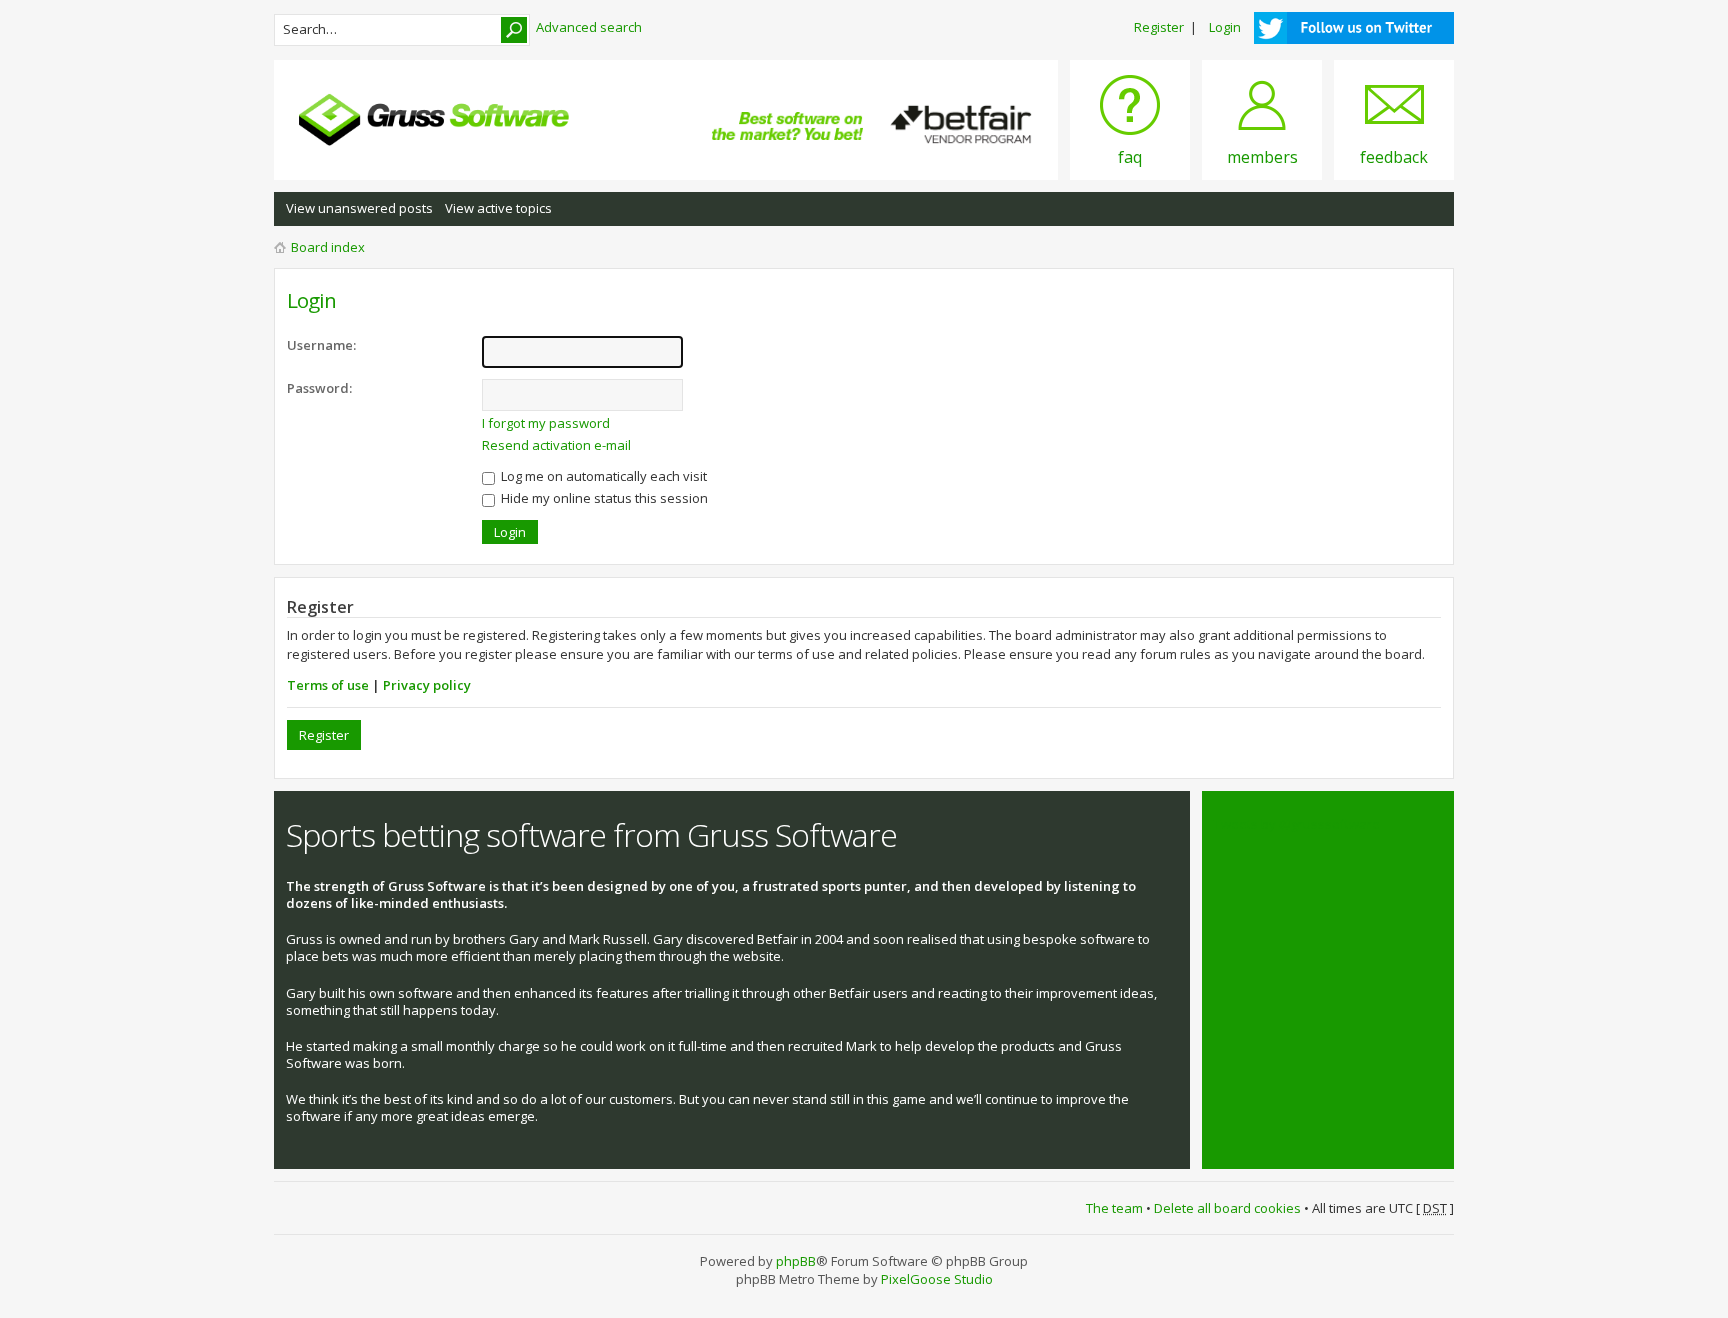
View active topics (498, 208)
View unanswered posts (359, 208)
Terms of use (328, 685)
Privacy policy (427, 685)
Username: (321, 345)
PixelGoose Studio (937, 1279)
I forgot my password (546, 423)
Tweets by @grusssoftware (1297, 824)
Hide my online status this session (603, 498)
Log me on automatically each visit (602, 476)
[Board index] (434, 120)
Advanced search (589, 27)
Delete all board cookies (1227, 1208)
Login (1225, 27)
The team (1114, 1208)
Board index (328, 247)
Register (1159, 27)
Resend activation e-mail (556, 445)
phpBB (796, 1261)
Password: (319, 388)
